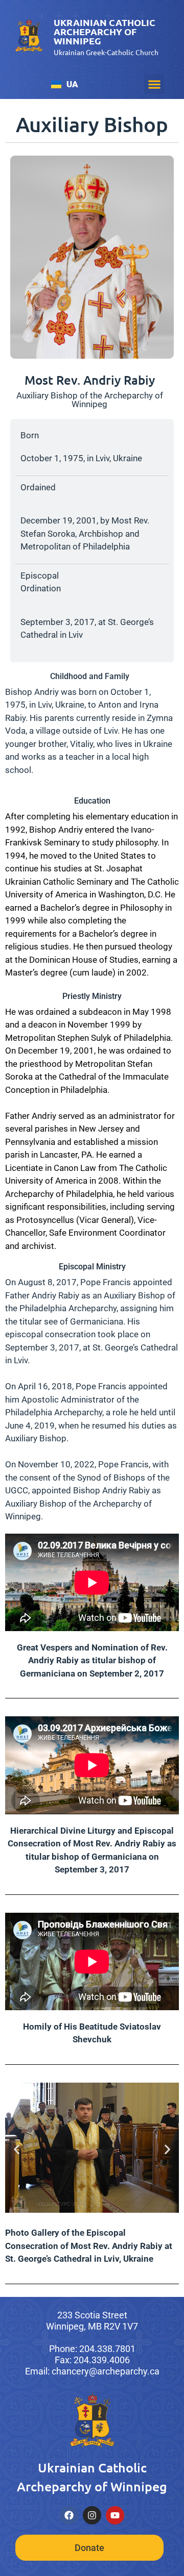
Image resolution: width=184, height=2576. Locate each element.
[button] (154, 84)
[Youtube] (115, 2515)
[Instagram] (92, 2515)
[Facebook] (69, 2515)
